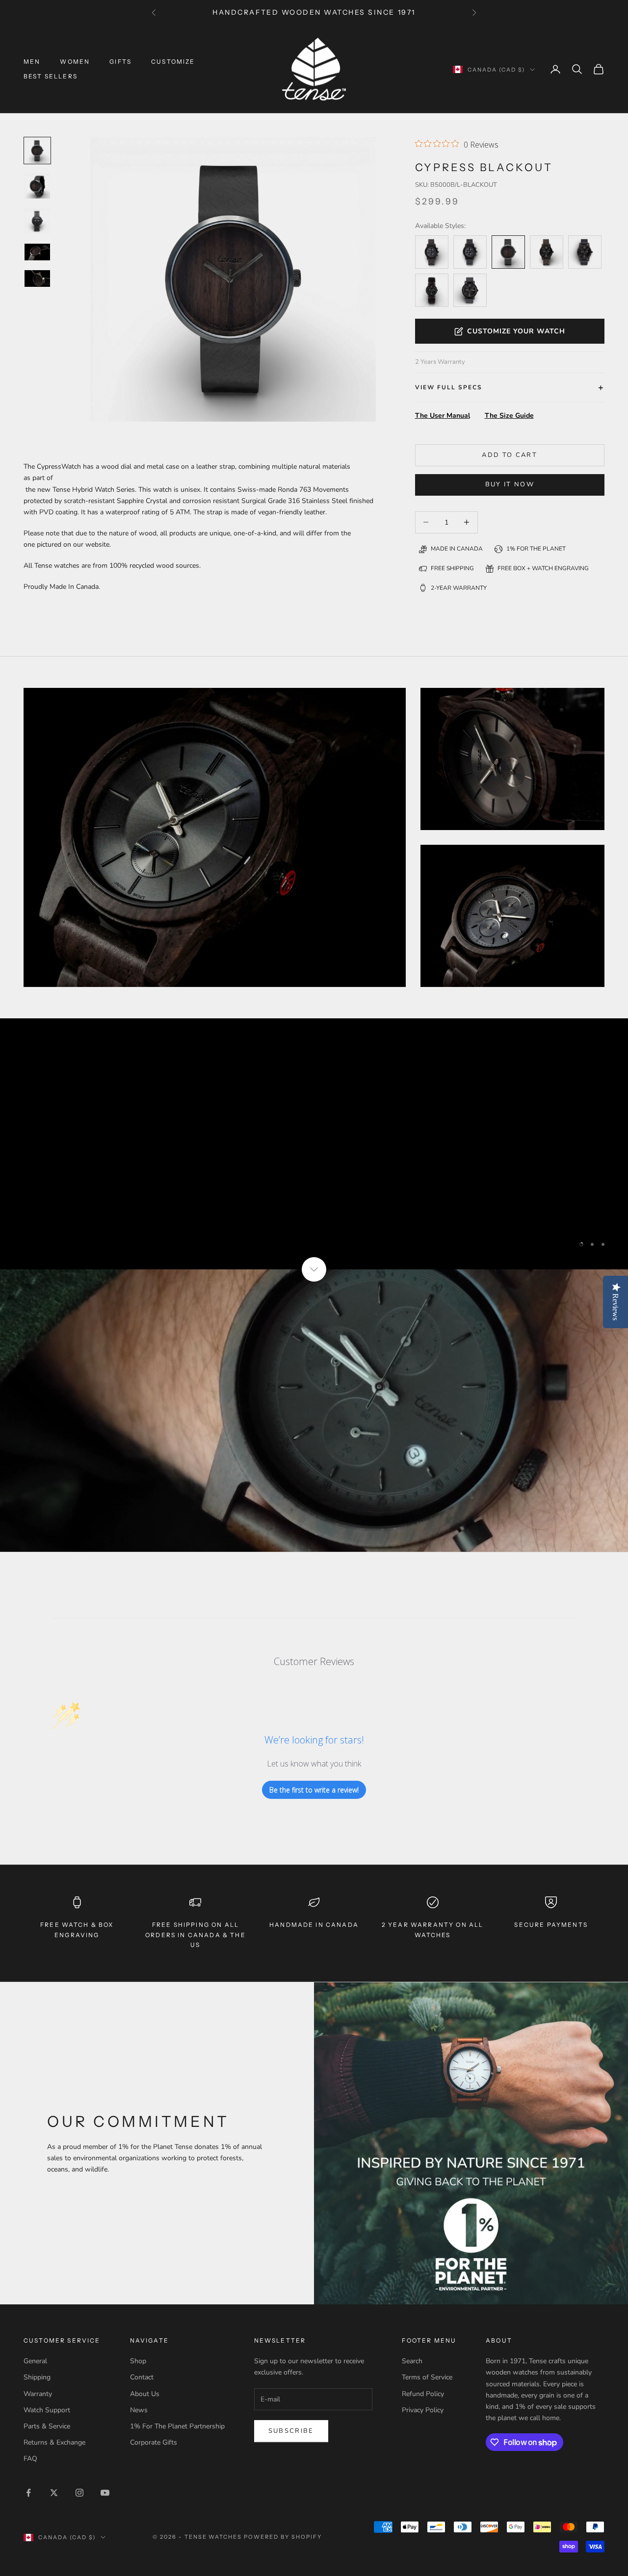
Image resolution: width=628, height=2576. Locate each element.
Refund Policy (423, 2394)
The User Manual (443, 416)
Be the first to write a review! (314, 1790)
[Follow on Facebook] (28, 2493)
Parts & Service (47, 2426)
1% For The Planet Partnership (177, 2426)
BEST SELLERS (51, 76)
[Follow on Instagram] (79, 2493)
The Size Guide (509, 416)
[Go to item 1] (37, 186)
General (35, 2361)
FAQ (30, 2459)
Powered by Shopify (283, 2537)
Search (412, 2361)
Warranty (38, 2394)
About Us (145, 2394)
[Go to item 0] (37, 151)
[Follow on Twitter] (54, 2493)
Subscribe (291, 2431)
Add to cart (510, 455)
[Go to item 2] (37, 221)
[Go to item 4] (37, 278)
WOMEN (75, 62)
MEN (32, 62)
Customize (173, 62)
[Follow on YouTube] (105, 2493)
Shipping (37, 2377)
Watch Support (47, 2410)
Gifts (120, 62)
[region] (314, 1144)
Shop (138, 2361)
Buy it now (510, 484)
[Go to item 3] (37, 252)
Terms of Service (427, 2377)
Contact (142, 2377)
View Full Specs (449, 387)
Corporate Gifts (154, 2442)
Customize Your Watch (516, 331)
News (139, 2410)
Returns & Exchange (54, 2442)
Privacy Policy (423, 2410)
